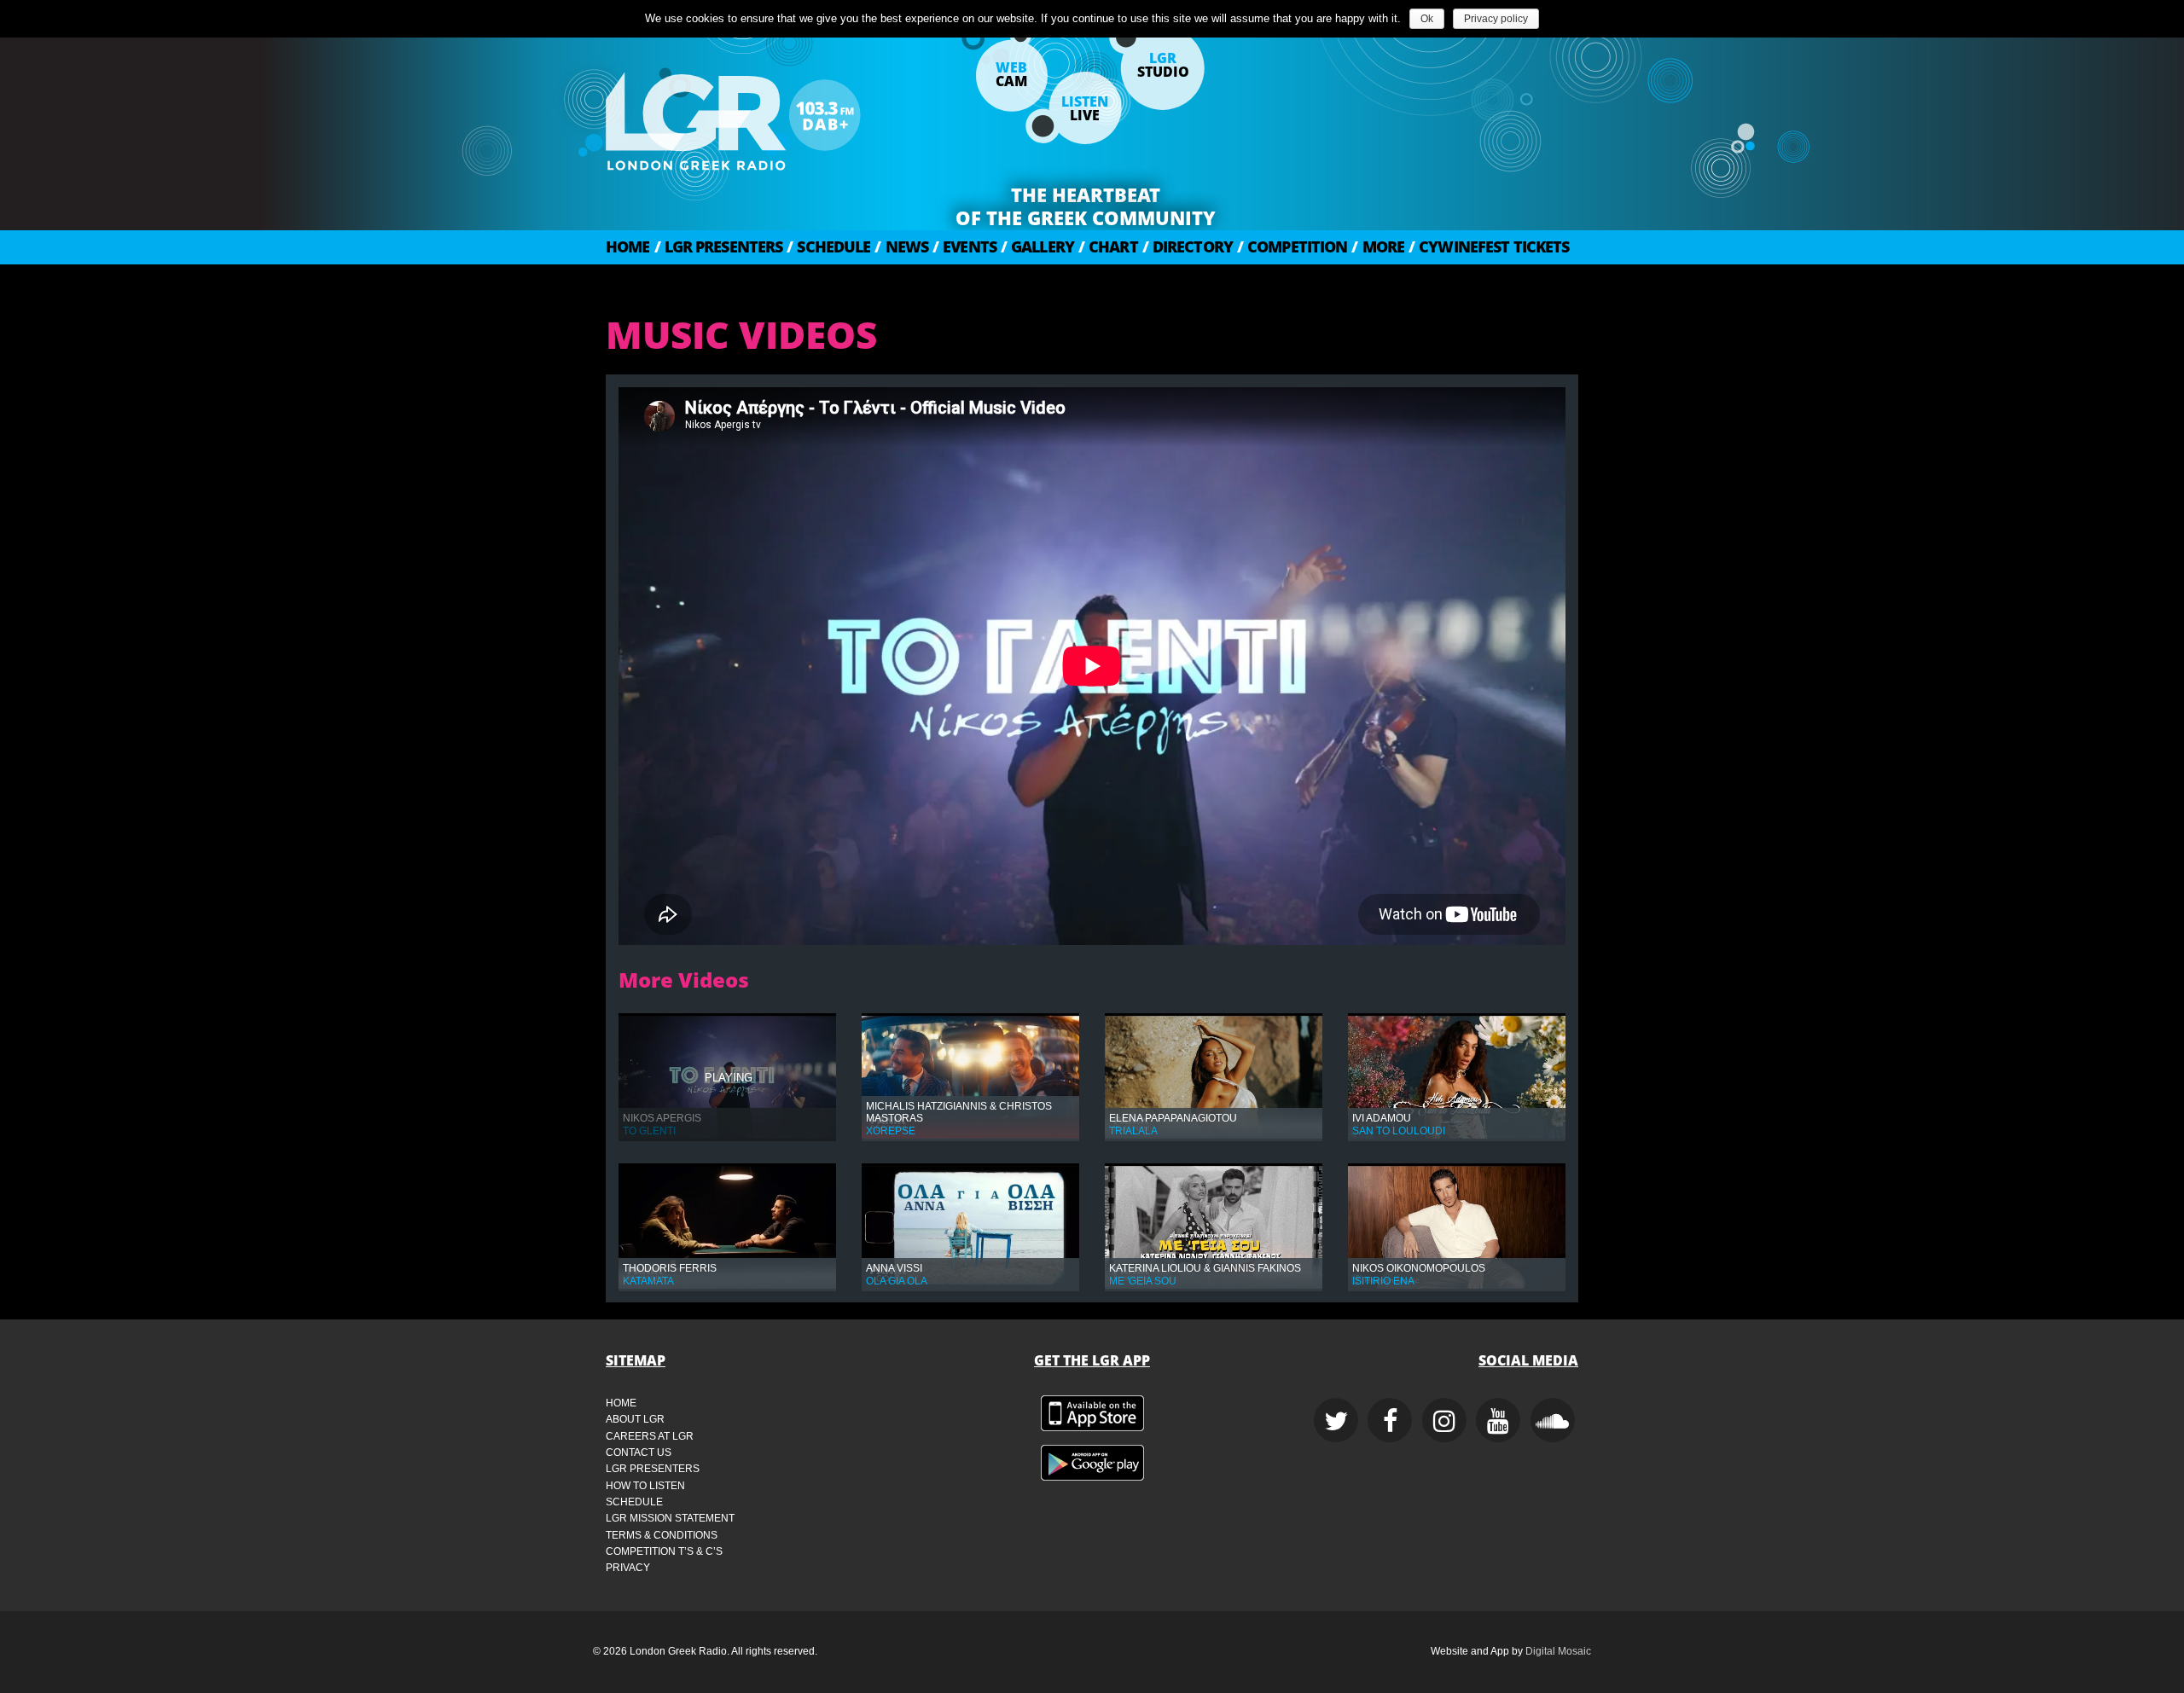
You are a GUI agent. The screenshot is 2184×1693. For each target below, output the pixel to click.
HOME (628, 246)
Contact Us (639, 1452)
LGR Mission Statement (670, 1518)
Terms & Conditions (662, 1535)
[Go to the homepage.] (776, 115)
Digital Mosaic (1558, 1651)
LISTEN (1085, 108)
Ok (1427, 19)
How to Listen (645, 1486)
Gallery (1037, 246)
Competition (1292, 246)
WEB (1011, 74)
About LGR (635, 1419)
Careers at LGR (650, 1436)
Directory (1188, 246)
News (901, 246)
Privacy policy (1496, 19)
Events (964, 246)
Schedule (828, 246)
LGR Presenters (719, 246)
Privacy (628, 1568)
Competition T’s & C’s (664, 1551)
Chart (1108, 246)
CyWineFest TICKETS (1489, 246)
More (1378, 246)
